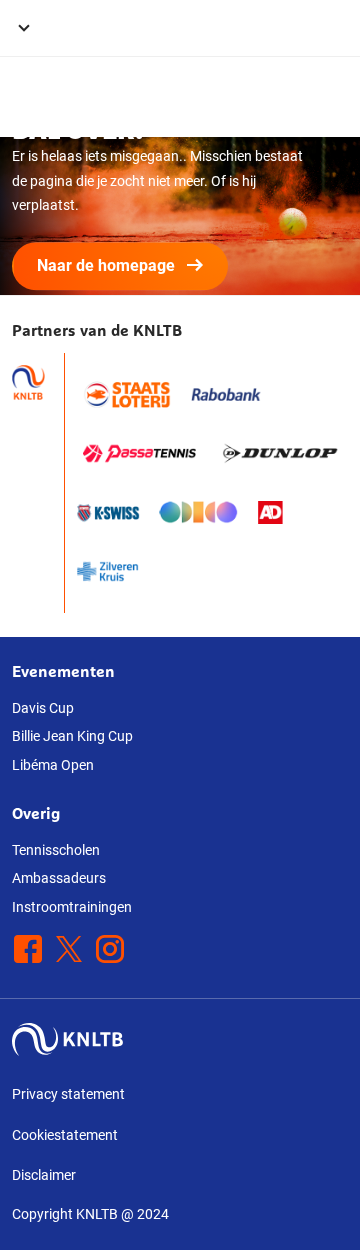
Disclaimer (44, 1175)
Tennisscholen (56, 850)
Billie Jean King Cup (72, 736)
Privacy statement (68, 1094)
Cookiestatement (65, 1135)
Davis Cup (43, 708)
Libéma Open (53, 765)
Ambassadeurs (59, 878)
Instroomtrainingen (72, 907)
